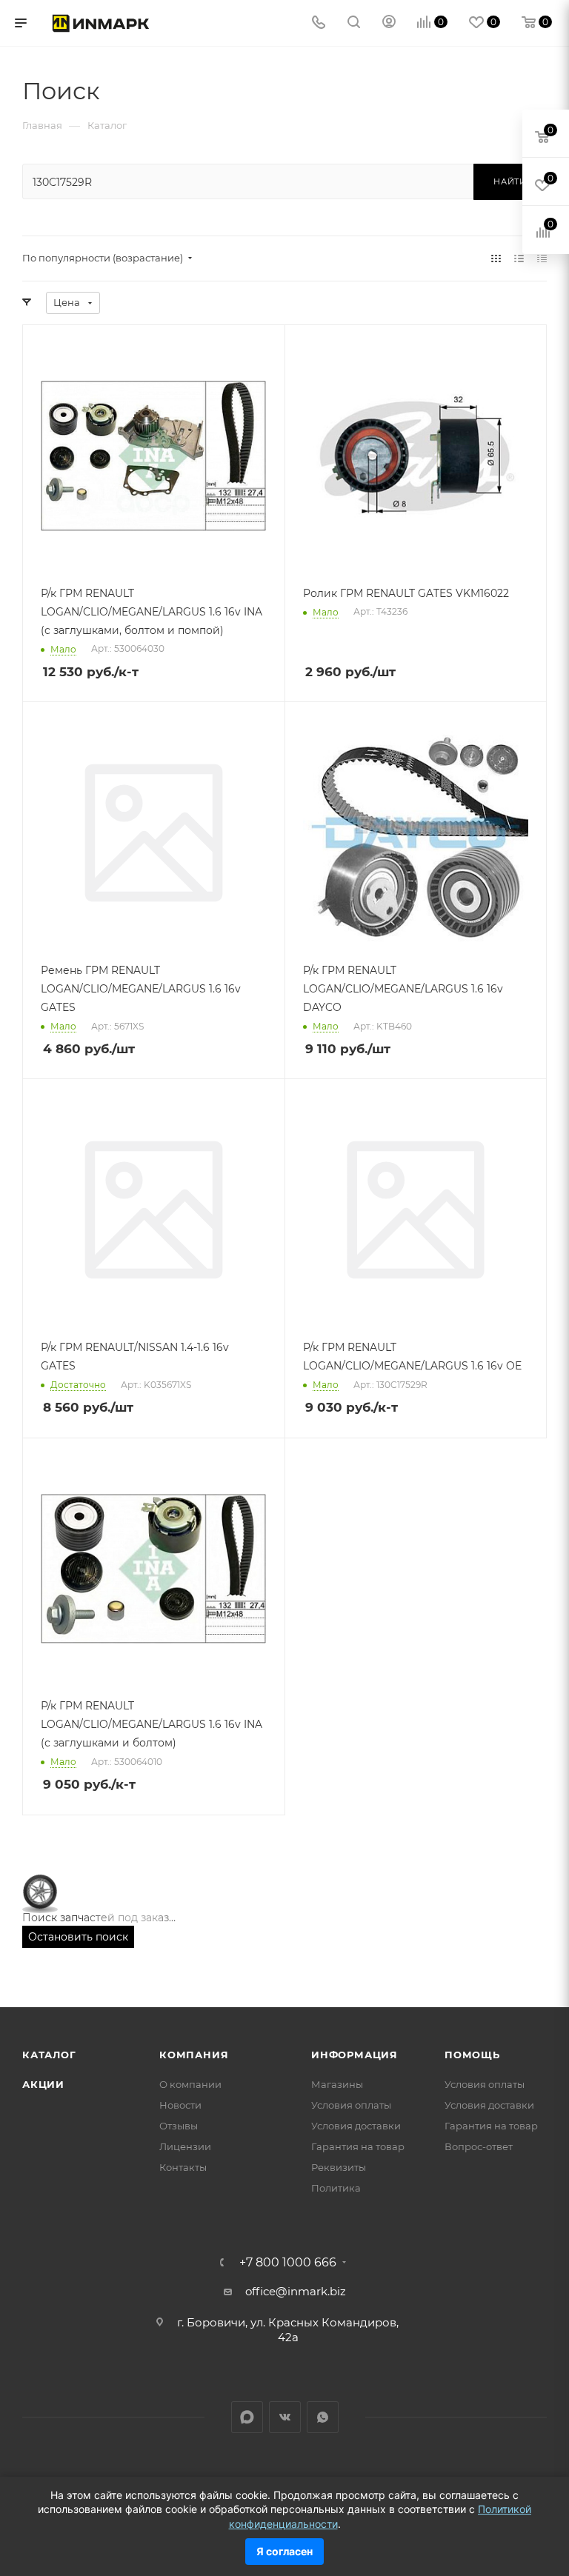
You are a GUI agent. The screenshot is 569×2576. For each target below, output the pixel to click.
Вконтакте (285, 2417)
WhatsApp (323, 2417)
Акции (43, 2084)
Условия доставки (356, 2126)
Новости (180, 2105)
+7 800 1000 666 (288, 2263)
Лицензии (185, 2146)
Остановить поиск (78, 1937)
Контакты (183, 2167)
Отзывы (179, 2126)
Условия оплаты (351, 2105)
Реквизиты (339, 2167)
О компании (190, 2084)
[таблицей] (542, 258)
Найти (510, 181)
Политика (336, 2188)
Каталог (49, 2055)
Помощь (472, 2055)
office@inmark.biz (296, 2291)
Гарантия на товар (358, 2146)
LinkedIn (247, 2417)
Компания (194, 2055)
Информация (355, 2055)
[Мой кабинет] (389, 23)
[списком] (519, 258)
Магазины (337, 2084)
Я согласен (284, 2551)
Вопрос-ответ (479, 2146)
